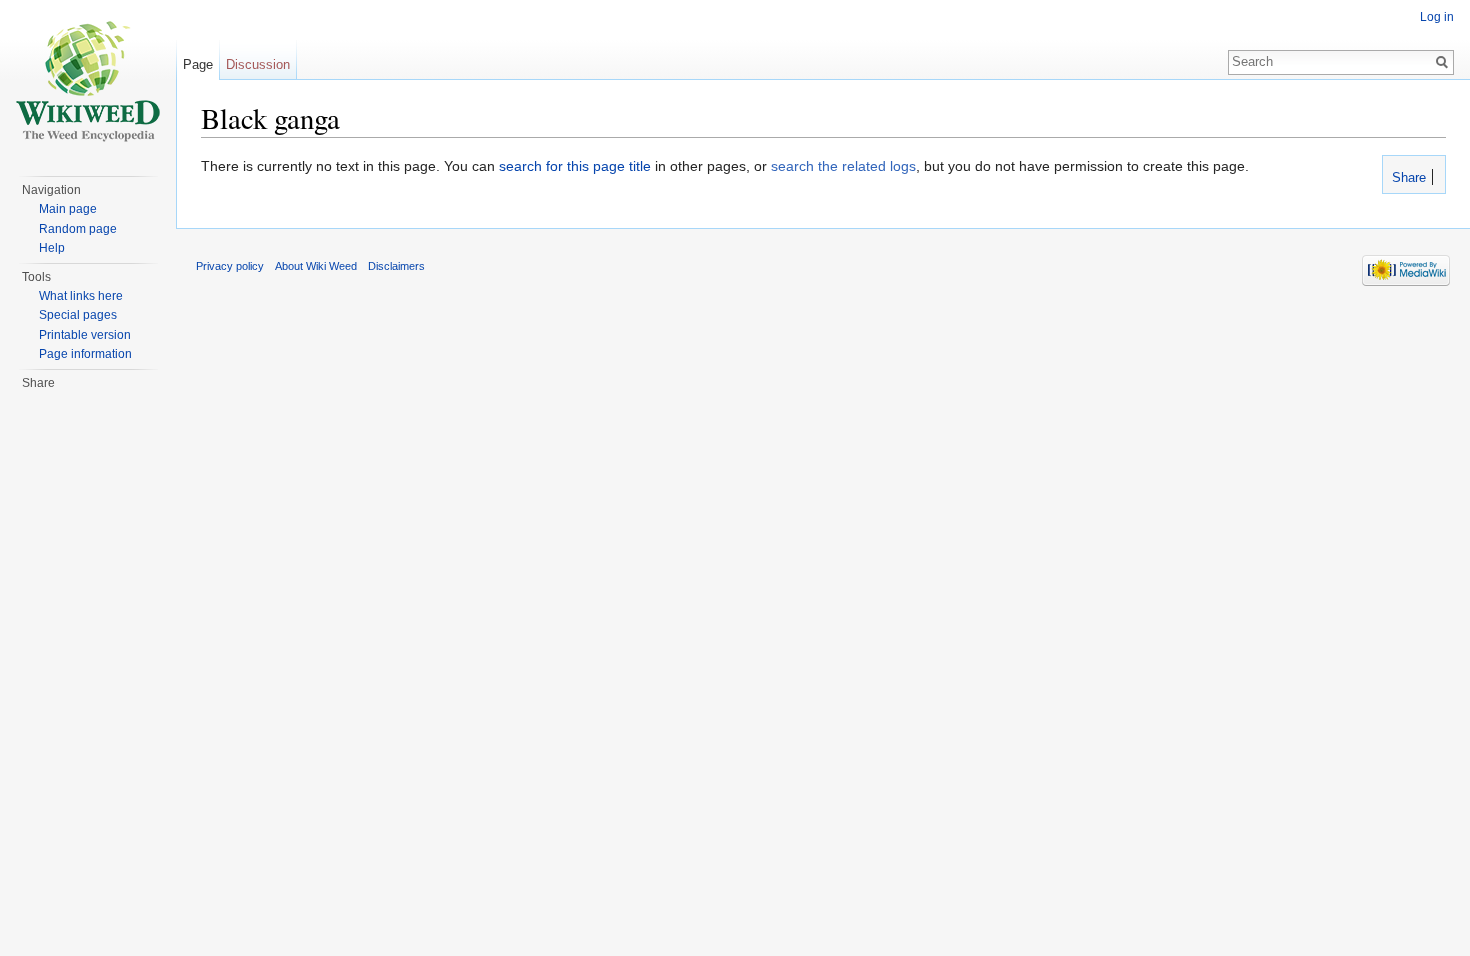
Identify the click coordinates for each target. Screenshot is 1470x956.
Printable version (85, 335)
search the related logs (843, 166)
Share (1407, 178)
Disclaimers (396, 266)
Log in (1437, 17)
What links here (81, 296)
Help (52, 248)
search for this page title (575, 166)
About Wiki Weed (316, 266)
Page (198, 64)
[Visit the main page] (88, 80)
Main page (68, 209)
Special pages (78, 315)
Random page (78, 229)
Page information (85, 354)
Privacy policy (230, 266)
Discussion (258, 64)
